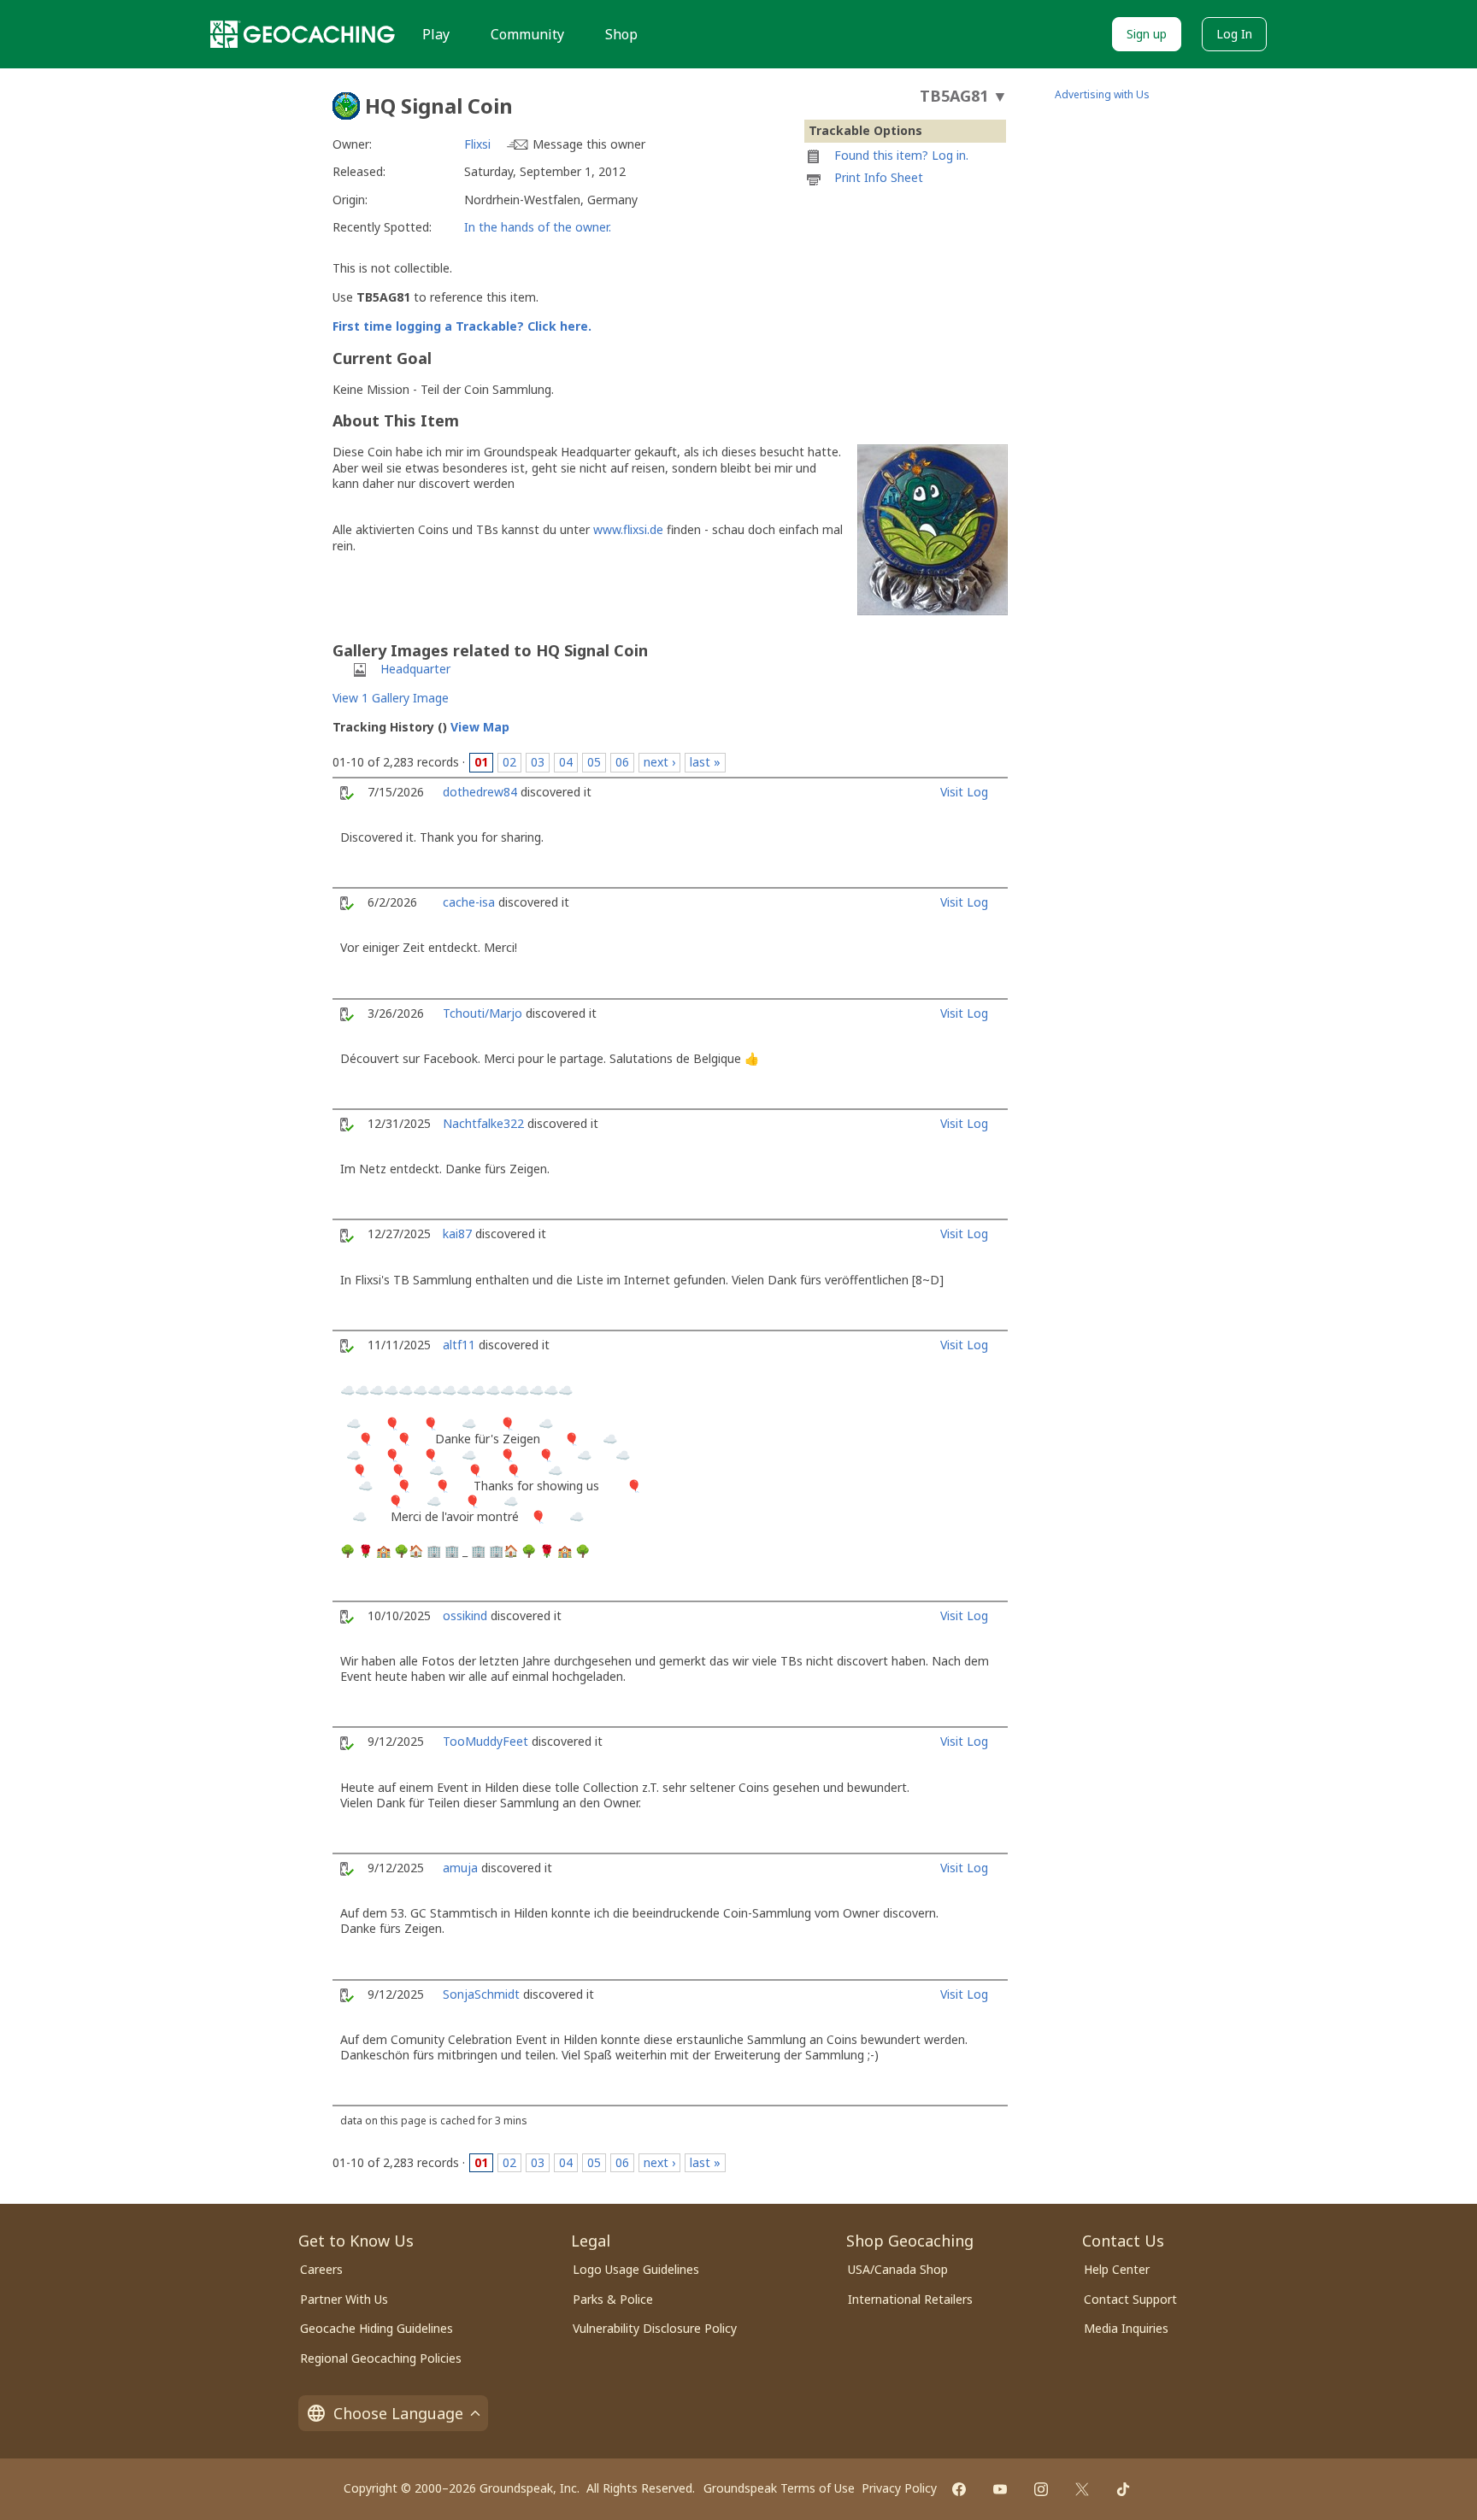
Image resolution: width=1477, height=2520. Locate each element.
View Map (480, 727)
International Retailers (910, 2299)
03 (538, 762)
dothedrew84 (480, 792)
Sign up (1147, 34)
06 (622, 762)
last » (705, 762)
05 (594, 762)
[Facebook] (959, 2489)
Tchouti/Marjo (483, 1013)
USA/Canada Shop (898, 2269)
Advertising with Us (1102, 94)
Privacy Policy (899, 2488)
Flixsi (477, 144)
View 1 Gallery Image (391, 698)
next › (659, 762)
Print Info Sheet (879, 177)
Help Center (1117, 2269)
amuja (460, 1868)
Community (527, 34)
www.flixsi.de (628, 529)
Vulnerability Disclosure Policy (655, 2328)
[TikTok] (1123, 2489)
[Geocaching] (303, 34)
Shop (621, 34)
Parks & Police (613, 2299)
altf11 (459, 1345)
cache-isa (469, 902)
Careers (321, 2269)
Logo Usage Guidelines (636, 2269)
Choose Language (398, 2413)
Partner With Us (344, 2299)
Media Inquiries (1126, 2328)
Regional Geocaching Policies (381, 2358)
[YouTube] (1000, 2489)
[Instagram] (1041, 2489)
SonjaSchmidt (481, 1994)
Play (436, 34)
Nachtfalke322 (483, 1123)
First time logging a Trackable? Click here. (462, 326)
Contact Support (1130, 2299)
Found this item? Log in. (901, 155)
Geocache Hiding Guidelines (377, 2328)
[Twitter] (1082, 2489)
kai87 (457, 1234)
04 (566, 762)
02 (509, 762)
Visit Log (964, 792)
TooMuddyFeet (485, 1741)
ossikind (465, 1615)
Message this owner (589, 144)
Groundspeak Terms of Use (779, 2488)
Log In (1234, 34)
